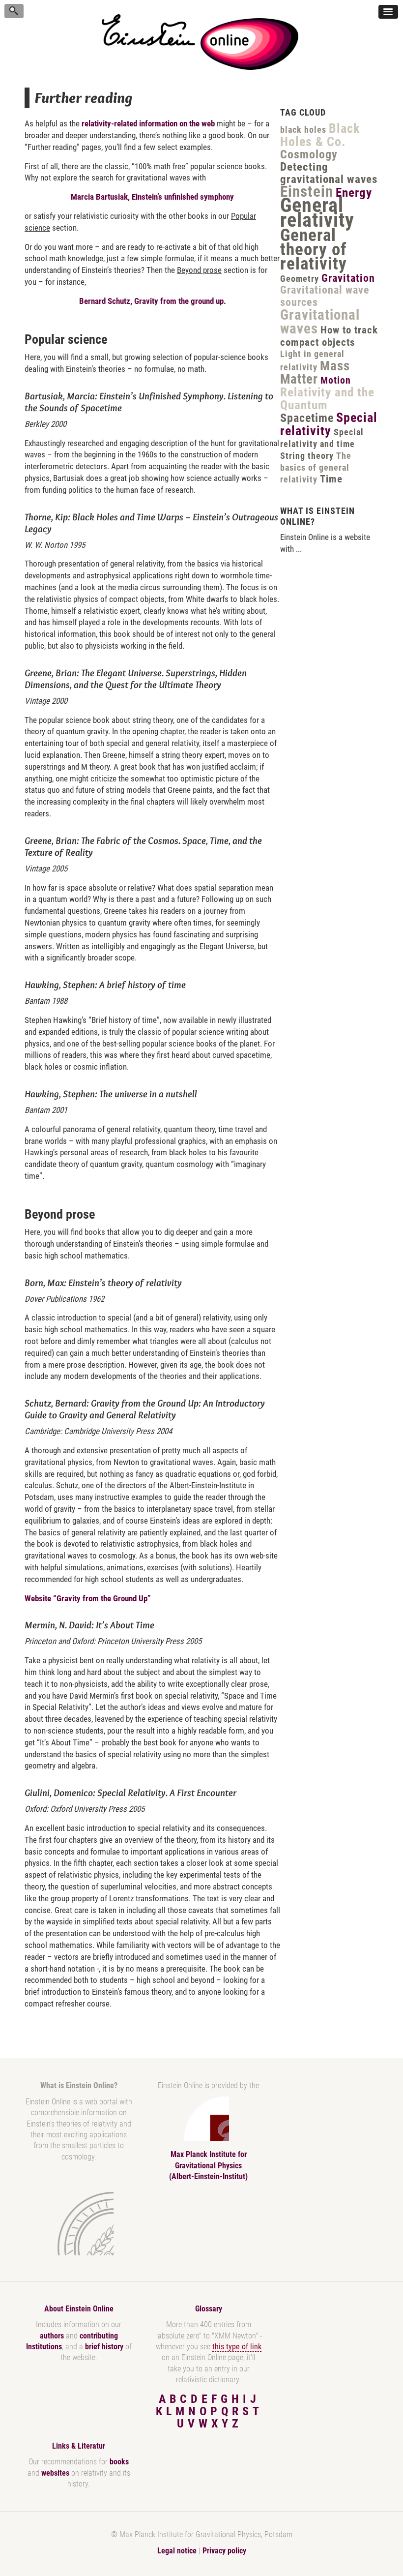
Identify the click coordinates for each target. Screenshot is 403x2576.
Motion (336, 380)
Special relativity (329, 424)
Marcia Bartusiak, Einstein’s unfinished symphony (152, 197)
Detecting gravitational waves (329, 173)
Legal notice (177, 2551)
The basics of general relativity (316, 468)
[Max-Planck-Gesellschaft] (77, 2224)
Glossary (209, 2309)
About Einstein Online (79, 2309)
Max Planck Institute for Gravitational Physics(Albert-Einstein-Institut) (208, 2165)
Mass (335, 366)
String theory (307, 456)
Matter (299, 379)
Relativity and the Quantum (327, 399)
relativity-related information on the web (148, 123)
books (119, 2462)
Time (331, 479)
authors (52, 2336)
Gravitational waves (320, 322)
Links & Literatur (79, 2446)
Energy (354, 193)
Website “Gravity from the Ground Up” (88, 1598)
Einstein (307, 192)
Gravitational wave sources (325, 296)
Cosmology (309, 154)
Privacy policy (224, 2551)
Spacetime (307, 418)
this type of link (237, 2347)
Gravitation (348, 278)
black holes (303, 130)
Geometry (300, 279)
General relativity (317, 213)
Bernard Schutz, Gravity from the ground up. (153, 301)
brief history (104, 2347)
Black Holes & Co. (320, 135)
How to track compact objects (329, 336)
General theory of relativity (314, 250)
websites (55, 2473)
